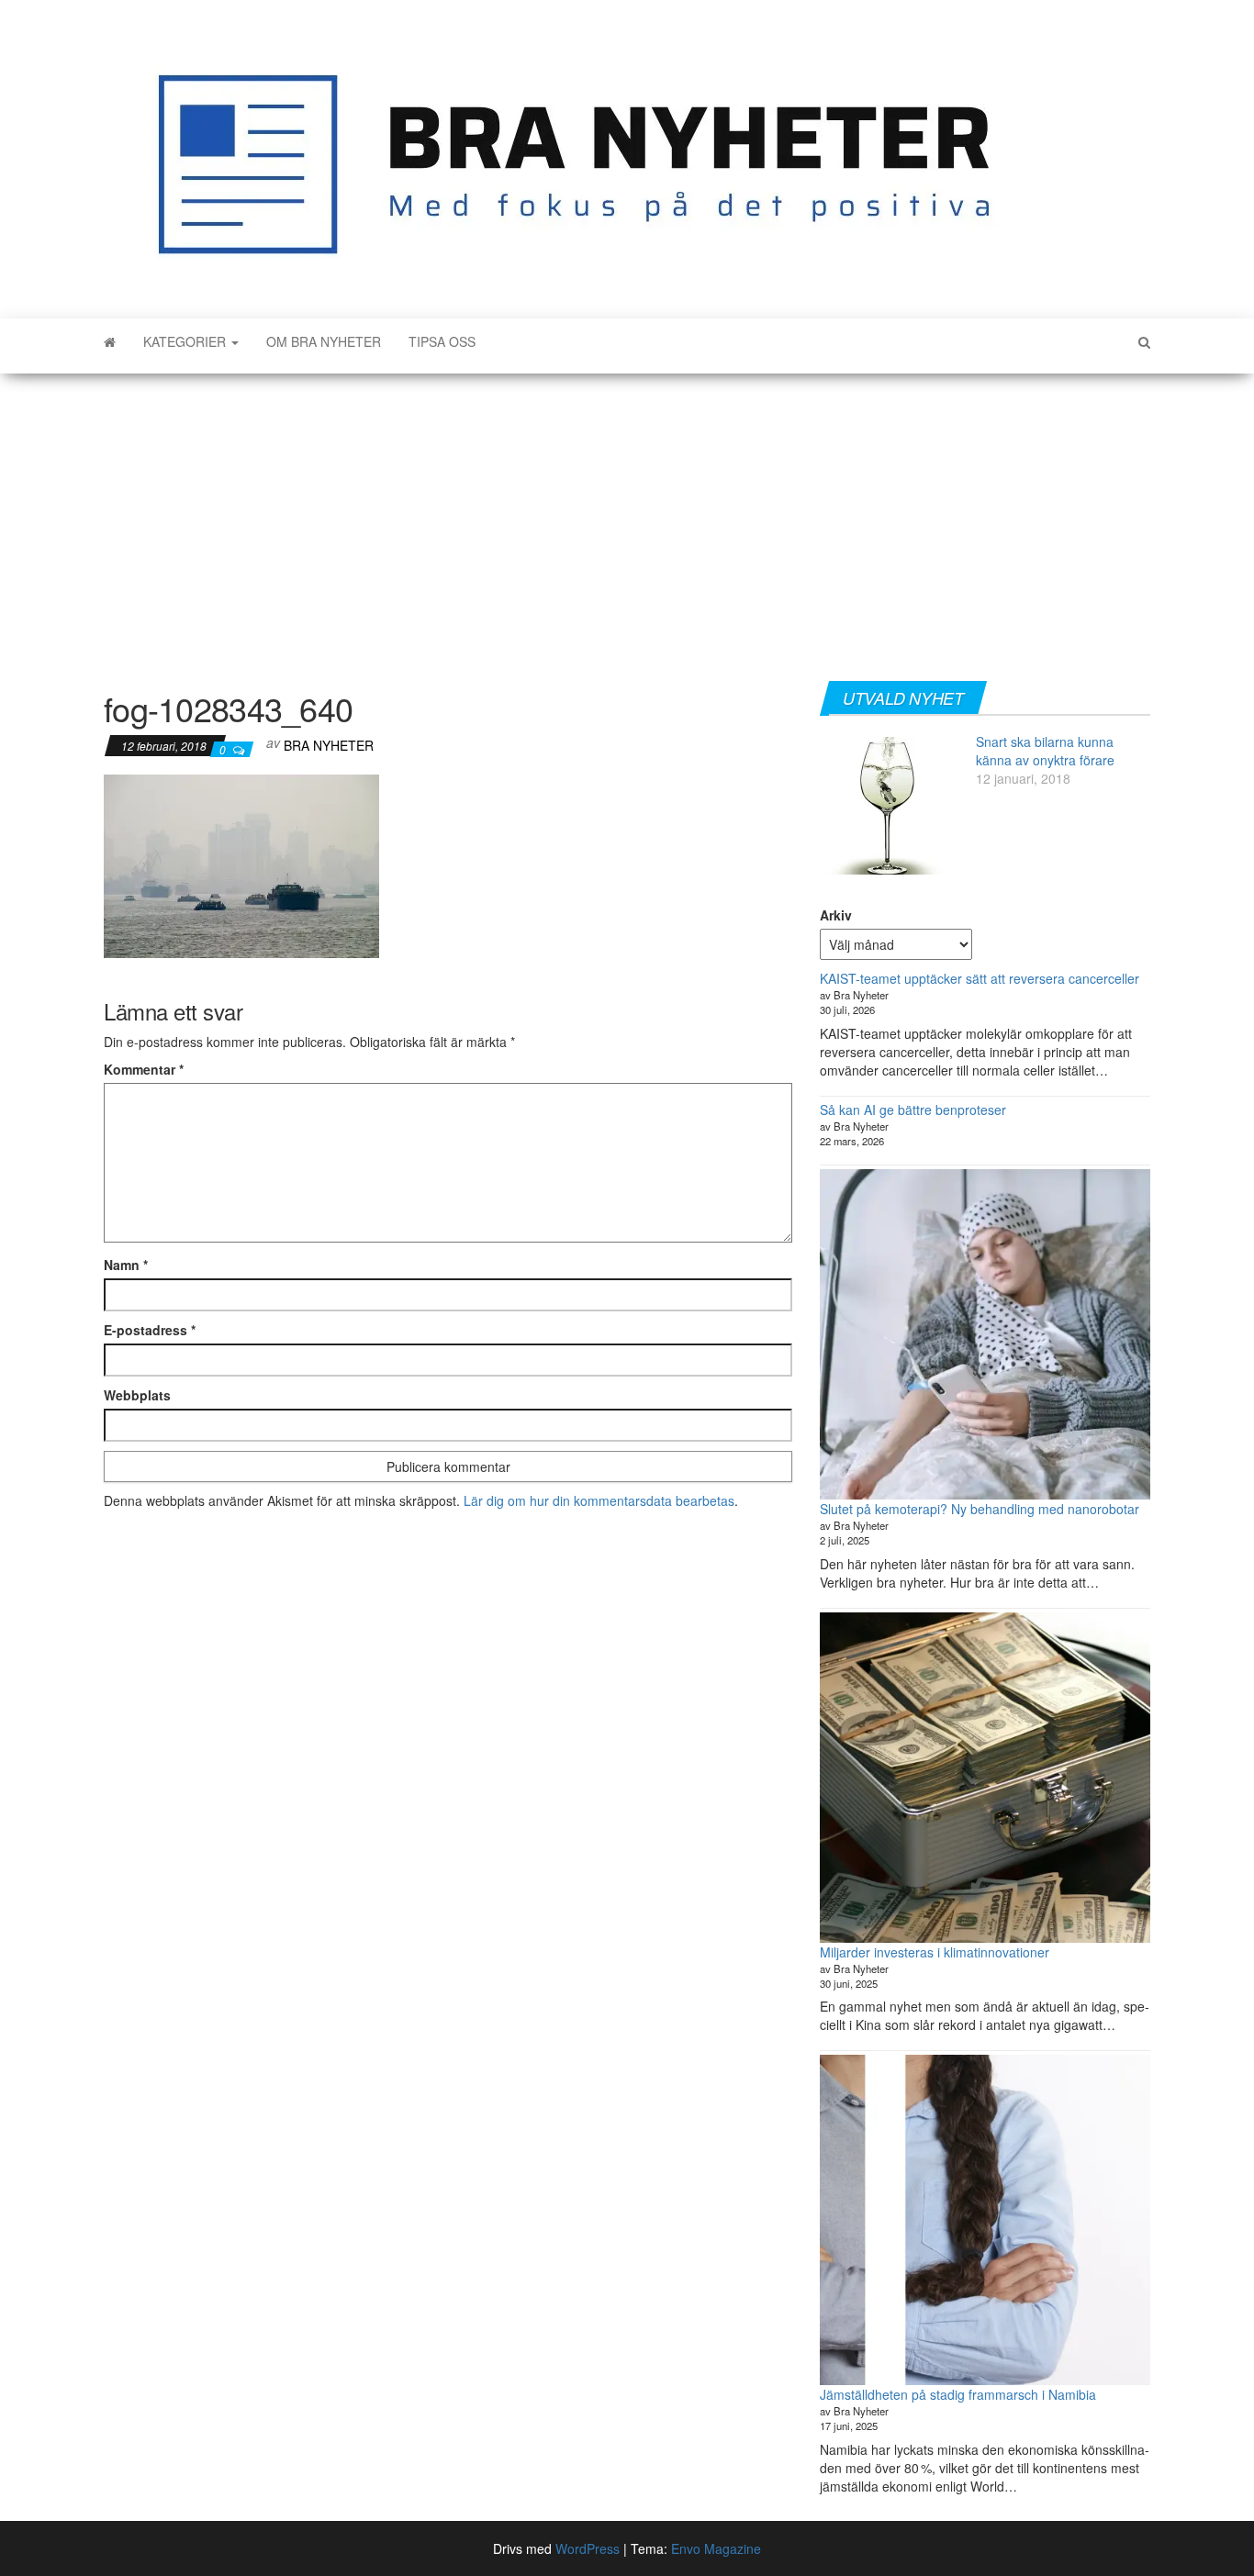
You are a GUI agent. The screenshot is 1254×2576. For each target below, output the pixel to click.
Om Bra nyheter (324, 341)
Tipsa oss (442, 341)
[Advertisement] (627, 520)
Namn (126, 1265)
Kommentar (144, 1069)
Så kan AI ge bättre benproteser (913, 1110)
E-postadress (150, 1330)
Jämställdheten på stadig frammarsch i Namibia (958, 2394)
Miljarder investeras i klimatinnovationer (935, 1952)
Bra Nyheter (329, 745)
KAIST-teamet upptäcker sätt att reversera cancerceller (980, 978)
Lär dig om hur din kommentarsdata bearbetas (599, 1500)
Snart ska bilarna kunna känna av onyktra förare (1045, 751)
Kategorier (186, 341)
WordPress (588, 2548)
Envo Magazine (716, 2548)
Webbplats (137, 1395)
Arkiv (836, 915)
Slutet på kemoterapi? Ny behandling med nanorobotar (980, 1509)
